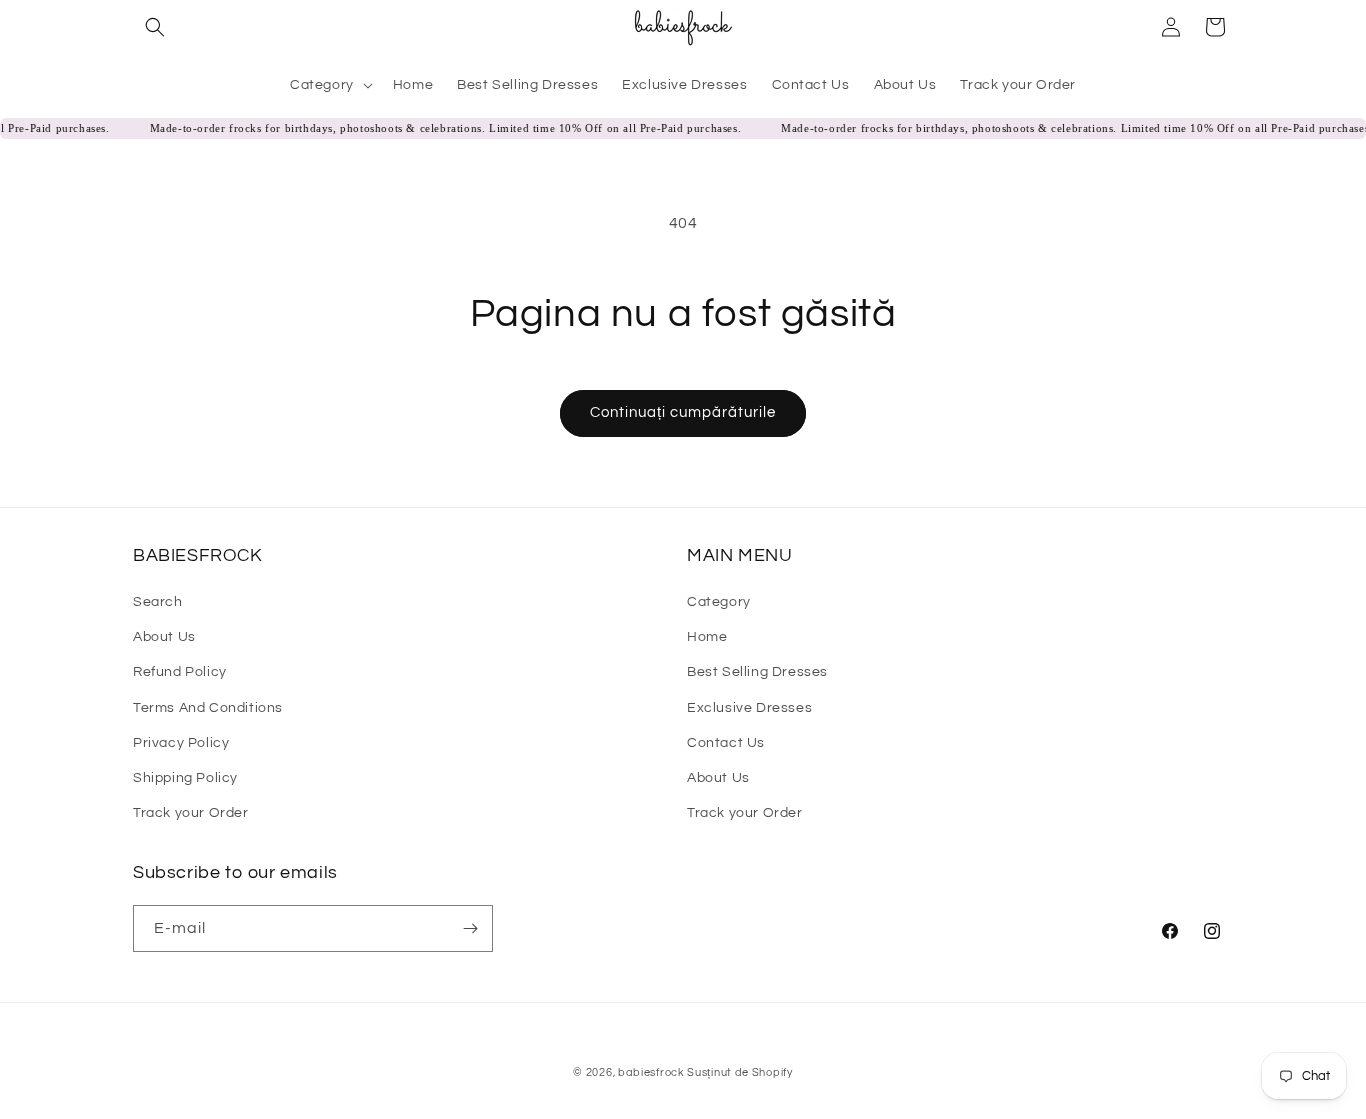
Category (719, 602)
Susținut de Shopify (739, 1072)
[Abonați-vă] (470, 928)
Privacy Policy (181, 743)
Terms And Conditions (208, 708)
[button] (155, 27)
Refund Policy (180, 672)
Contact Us (726, 743)
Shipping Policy (185, 778)
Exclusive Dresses (749, 708)
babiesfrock (652, 1072)
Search (158, 602)
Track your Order (191, 813)
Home (707, 637)
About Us (164, 637)
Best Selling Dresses (757, 672)
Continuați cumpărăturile (683, 412)
